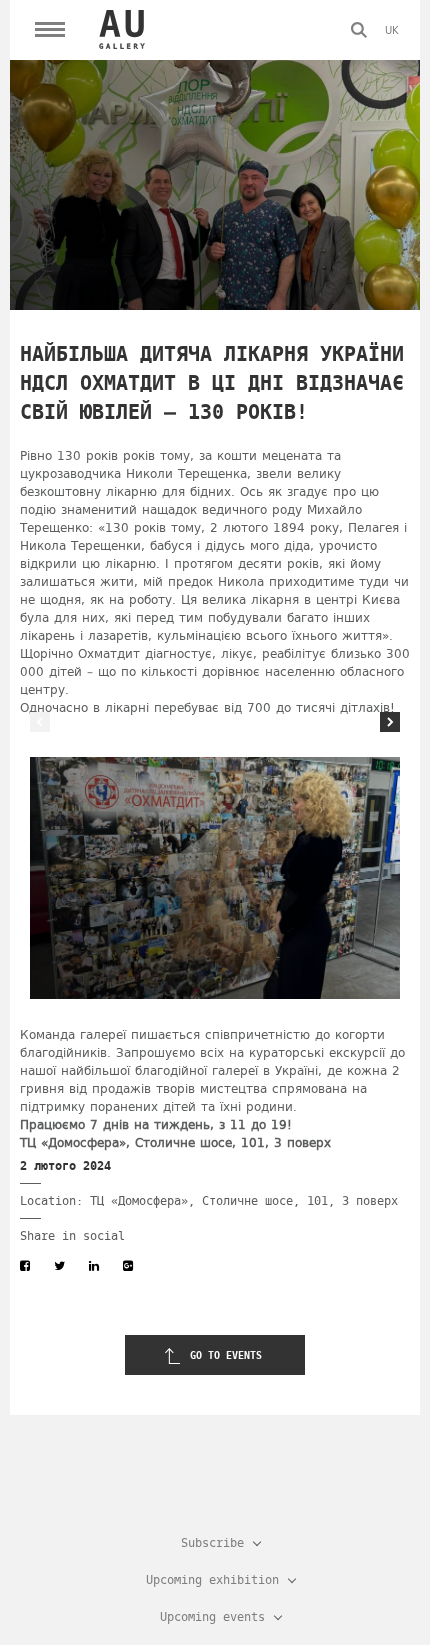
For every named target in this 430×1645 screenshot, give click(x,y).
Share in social (72, 1236)
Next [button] (390, 722)
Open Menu (50, 30)
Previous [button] (40, 722)
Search (359, 30)
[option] (215, 878)
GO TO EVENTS (226, 1355)
